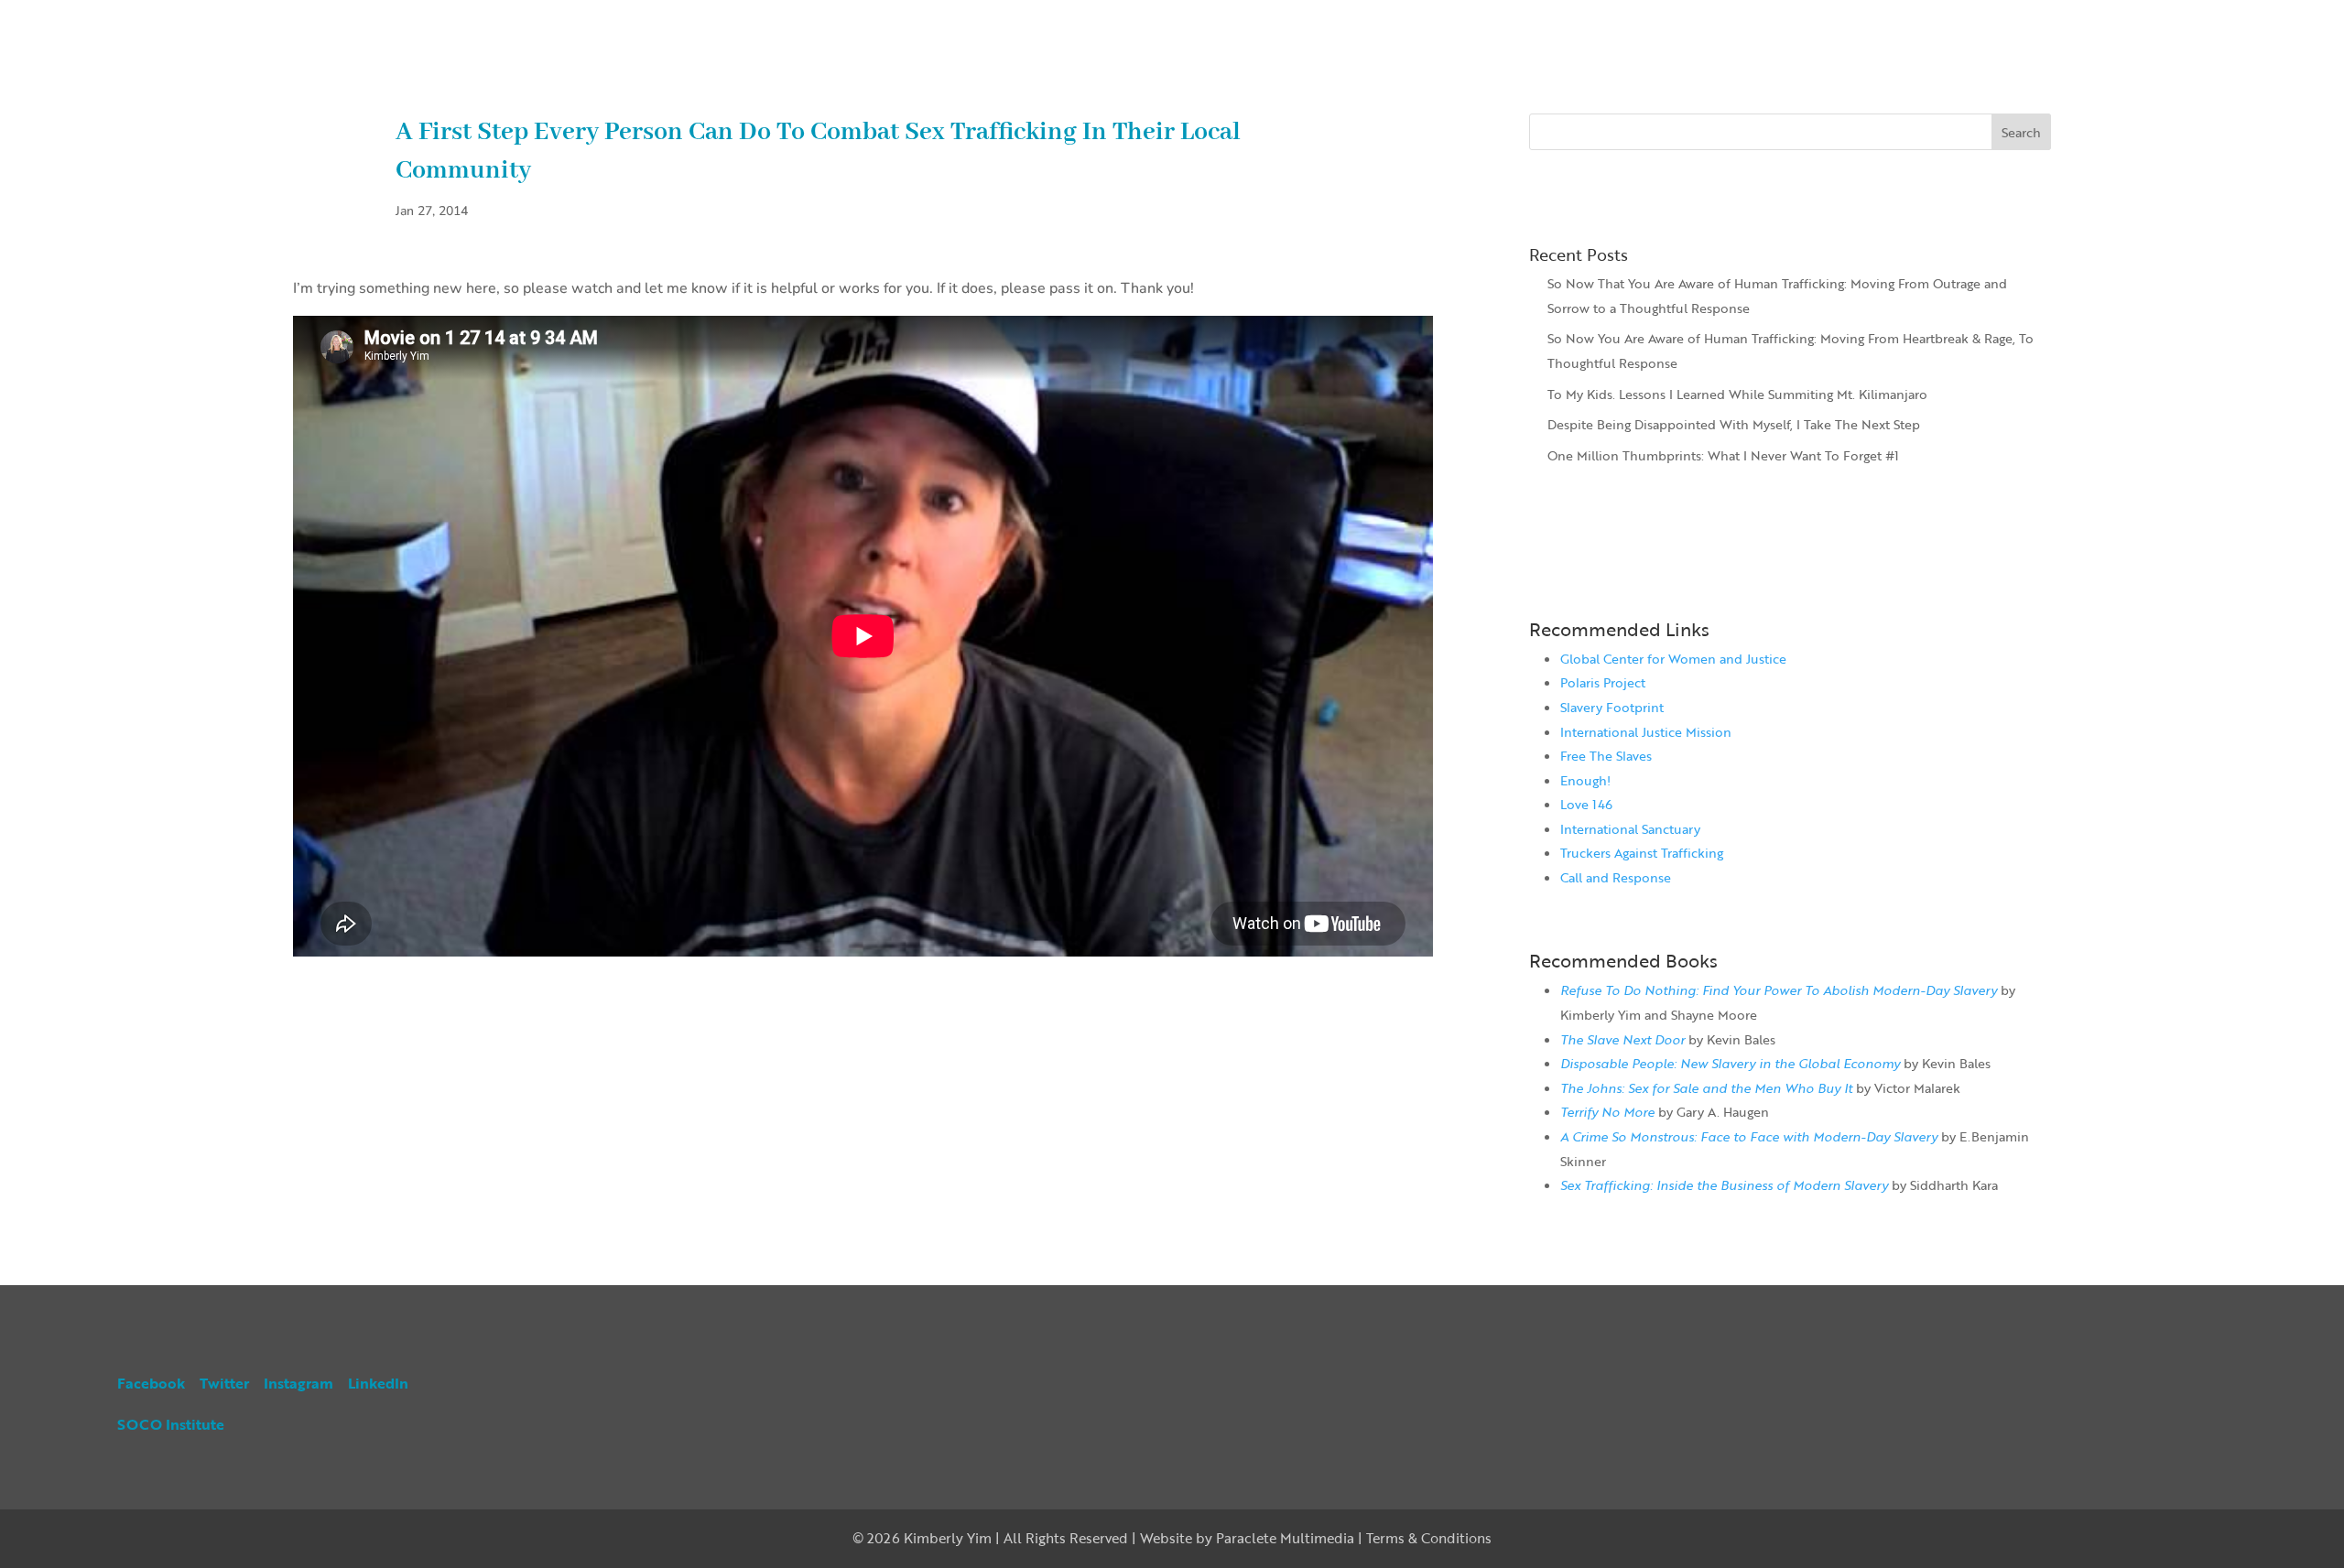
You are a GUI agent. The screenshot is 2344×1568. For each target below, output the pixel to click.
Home (2005, 19)
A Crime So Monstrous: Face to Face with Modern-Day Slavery (1749, 1136)
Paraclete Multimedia (1285, 1538)
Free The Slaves (1606, 756)
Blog (2174, 19)
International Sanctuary (1630, 829)
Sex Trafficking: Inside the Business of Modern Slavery (1724, 1185)
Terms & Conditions (1429, 1538)
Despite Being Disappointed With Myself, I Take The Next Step (1734, 424)
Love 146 (1586, 804)
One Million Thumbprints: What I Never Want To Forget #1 (1723, 455)
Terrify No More (1607, 1112)
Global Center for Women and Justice (1673, 659)
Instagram (298, 1383)
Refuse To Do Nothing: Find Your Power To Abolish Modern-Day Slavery (1779, 990)
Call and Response (1616, 877)
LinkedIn (378, 1383)
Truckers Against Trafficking (1642, 853)
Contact (2264, 19)
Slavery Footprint (1612, 707)
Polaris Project (1603, 682)
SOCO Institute (171, 1424)
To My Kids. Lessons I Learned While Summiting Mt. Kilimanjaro (1737, 394)
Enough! (1585, 780)
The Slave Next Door (1622, 1039)
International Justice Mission (1646, 732)
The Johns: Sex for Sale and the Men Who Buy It (1706, 1088)
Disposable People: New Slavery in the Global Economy (1730, 1063)
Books (2091, 19)
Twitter (224, 1383)
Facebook (151, 1383)
